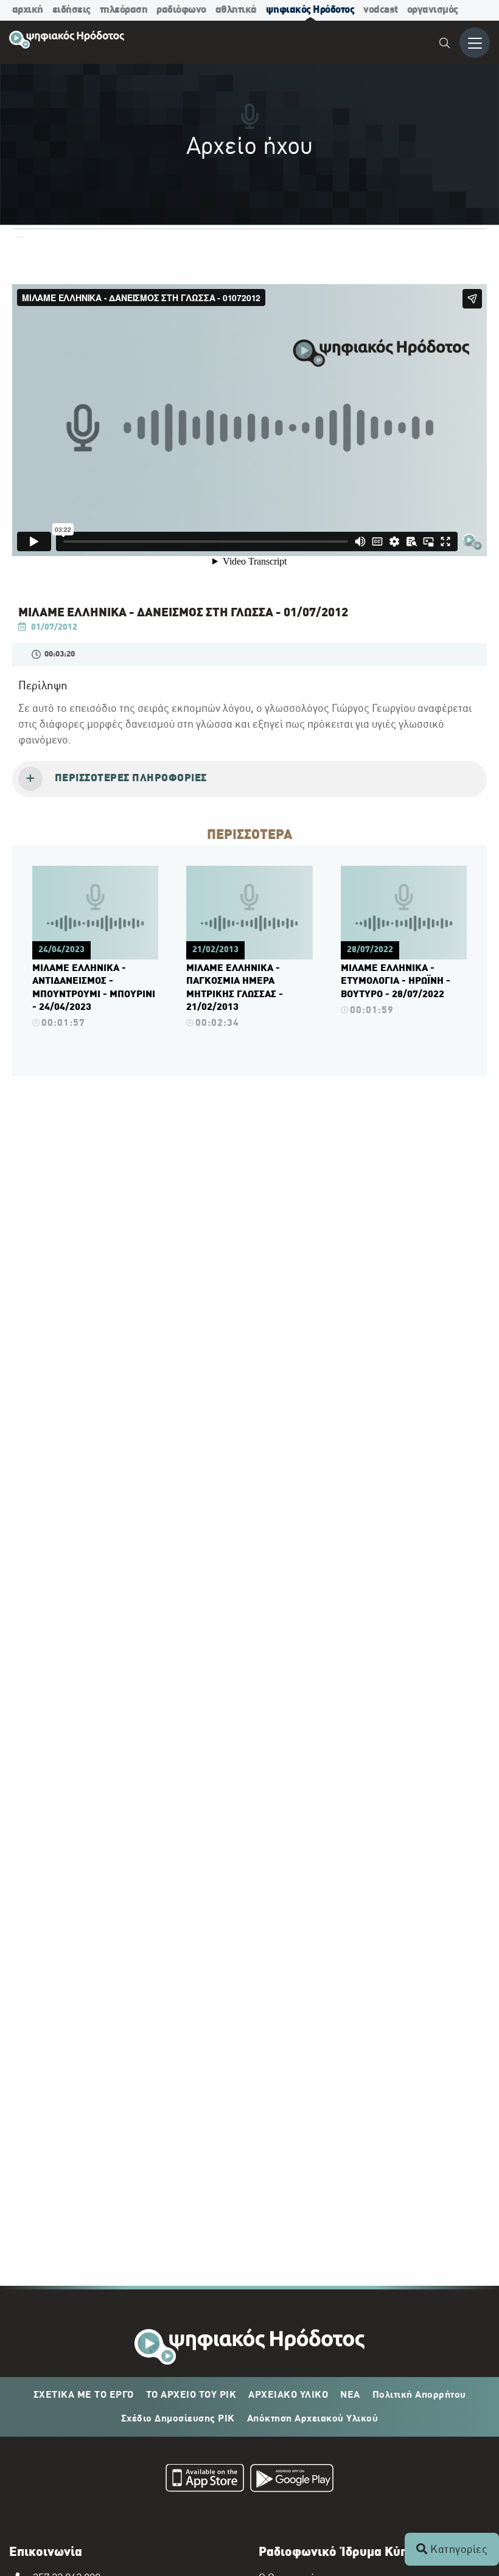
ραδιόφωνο (181, 10)
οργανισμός (433, 10)
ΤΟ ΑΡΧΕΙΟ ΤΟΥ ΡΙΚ (191, 2395)
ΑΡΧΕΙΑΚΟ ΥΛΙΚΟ (288, 2395)
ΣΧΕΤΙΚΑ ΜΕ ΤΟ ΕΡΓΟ (84, 2395)
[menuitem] (445, 45)
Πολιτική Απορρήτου (419, 2395)
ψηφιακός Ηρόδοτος (310, 10)
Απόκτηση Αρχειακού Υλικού (313, 2419)
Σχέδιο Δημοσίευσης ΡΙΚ (178, 2419)
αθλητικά (236, 10)
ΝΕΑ (350, 2395)
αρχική (28, 10)
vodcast (381, 10)
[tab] (249, 779)
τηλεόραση (124, 10)
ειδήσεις (72, 10)
